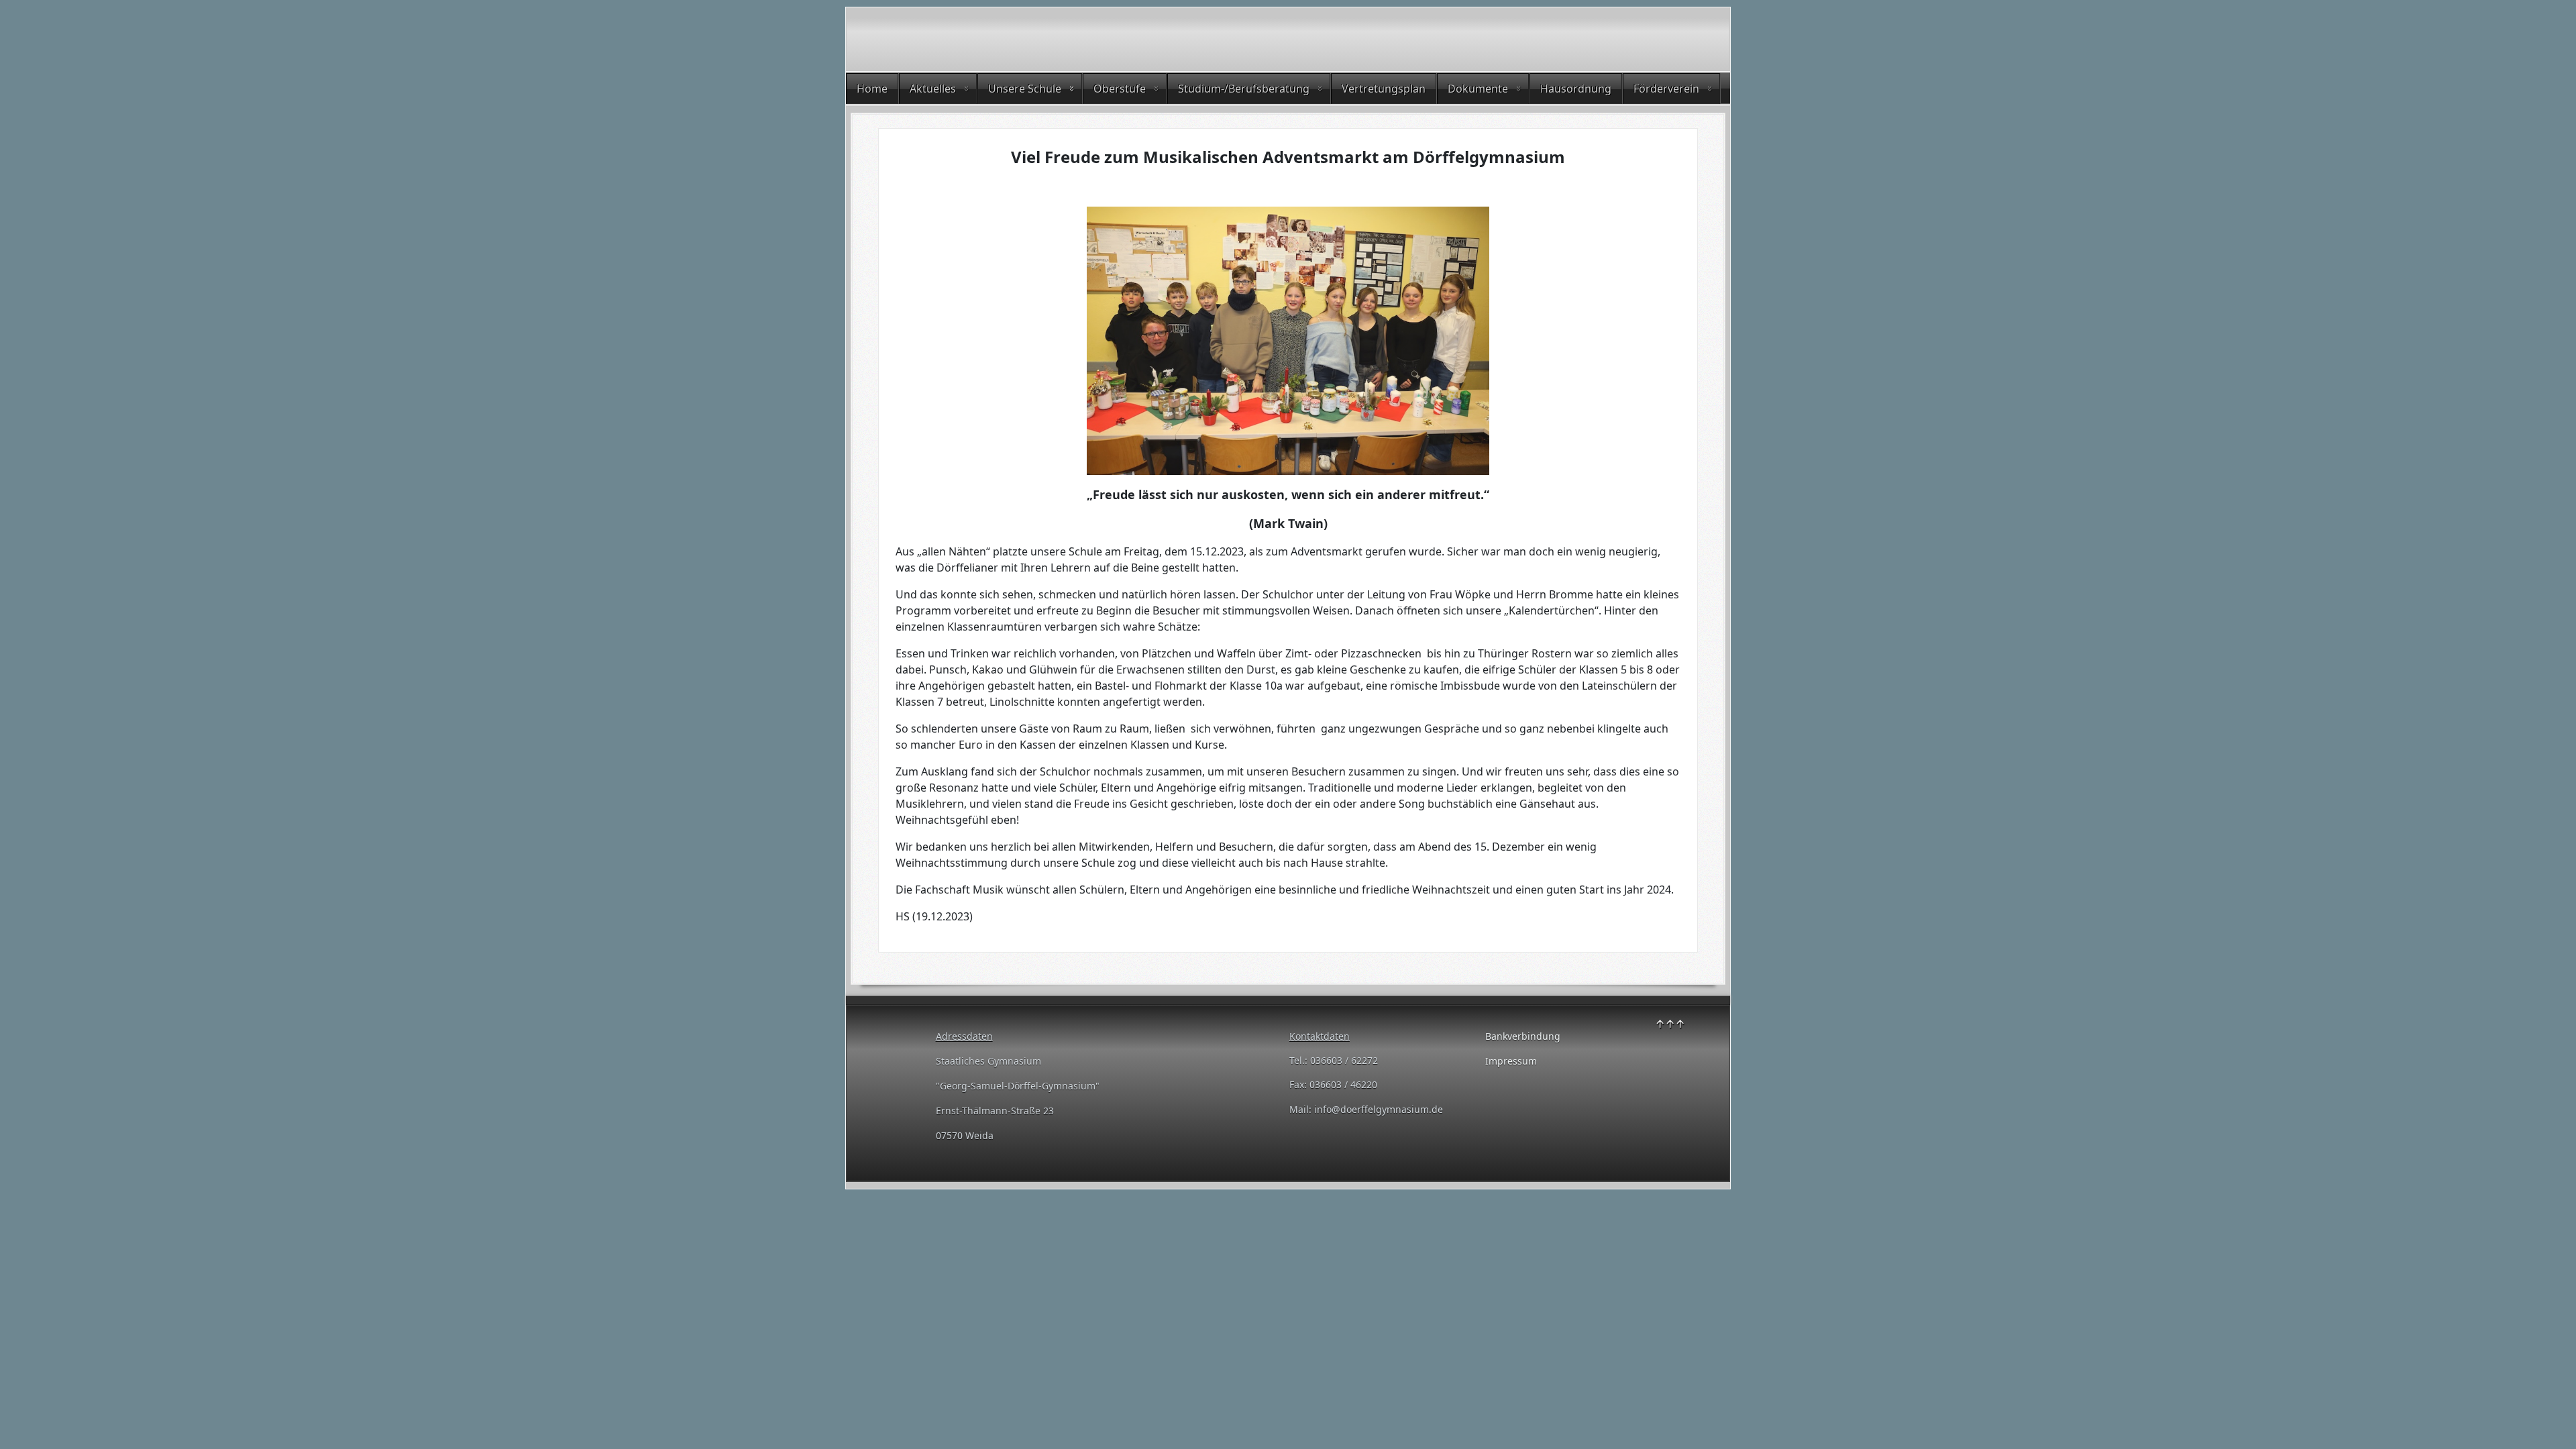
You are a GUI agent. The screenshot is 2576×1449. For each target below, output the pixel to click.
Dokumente (1478, 89)
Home (872, 89)
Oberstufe (1120, 89)
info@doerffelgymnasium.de (1379, 1109)
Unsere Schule (1025, 89)
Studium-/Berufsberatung (1244, 89)
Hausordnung (1576, 89)
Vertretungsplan (1384, 89)
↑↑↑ (1670, 1024)
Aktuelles (933, 89)
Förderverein (1666, 89)
